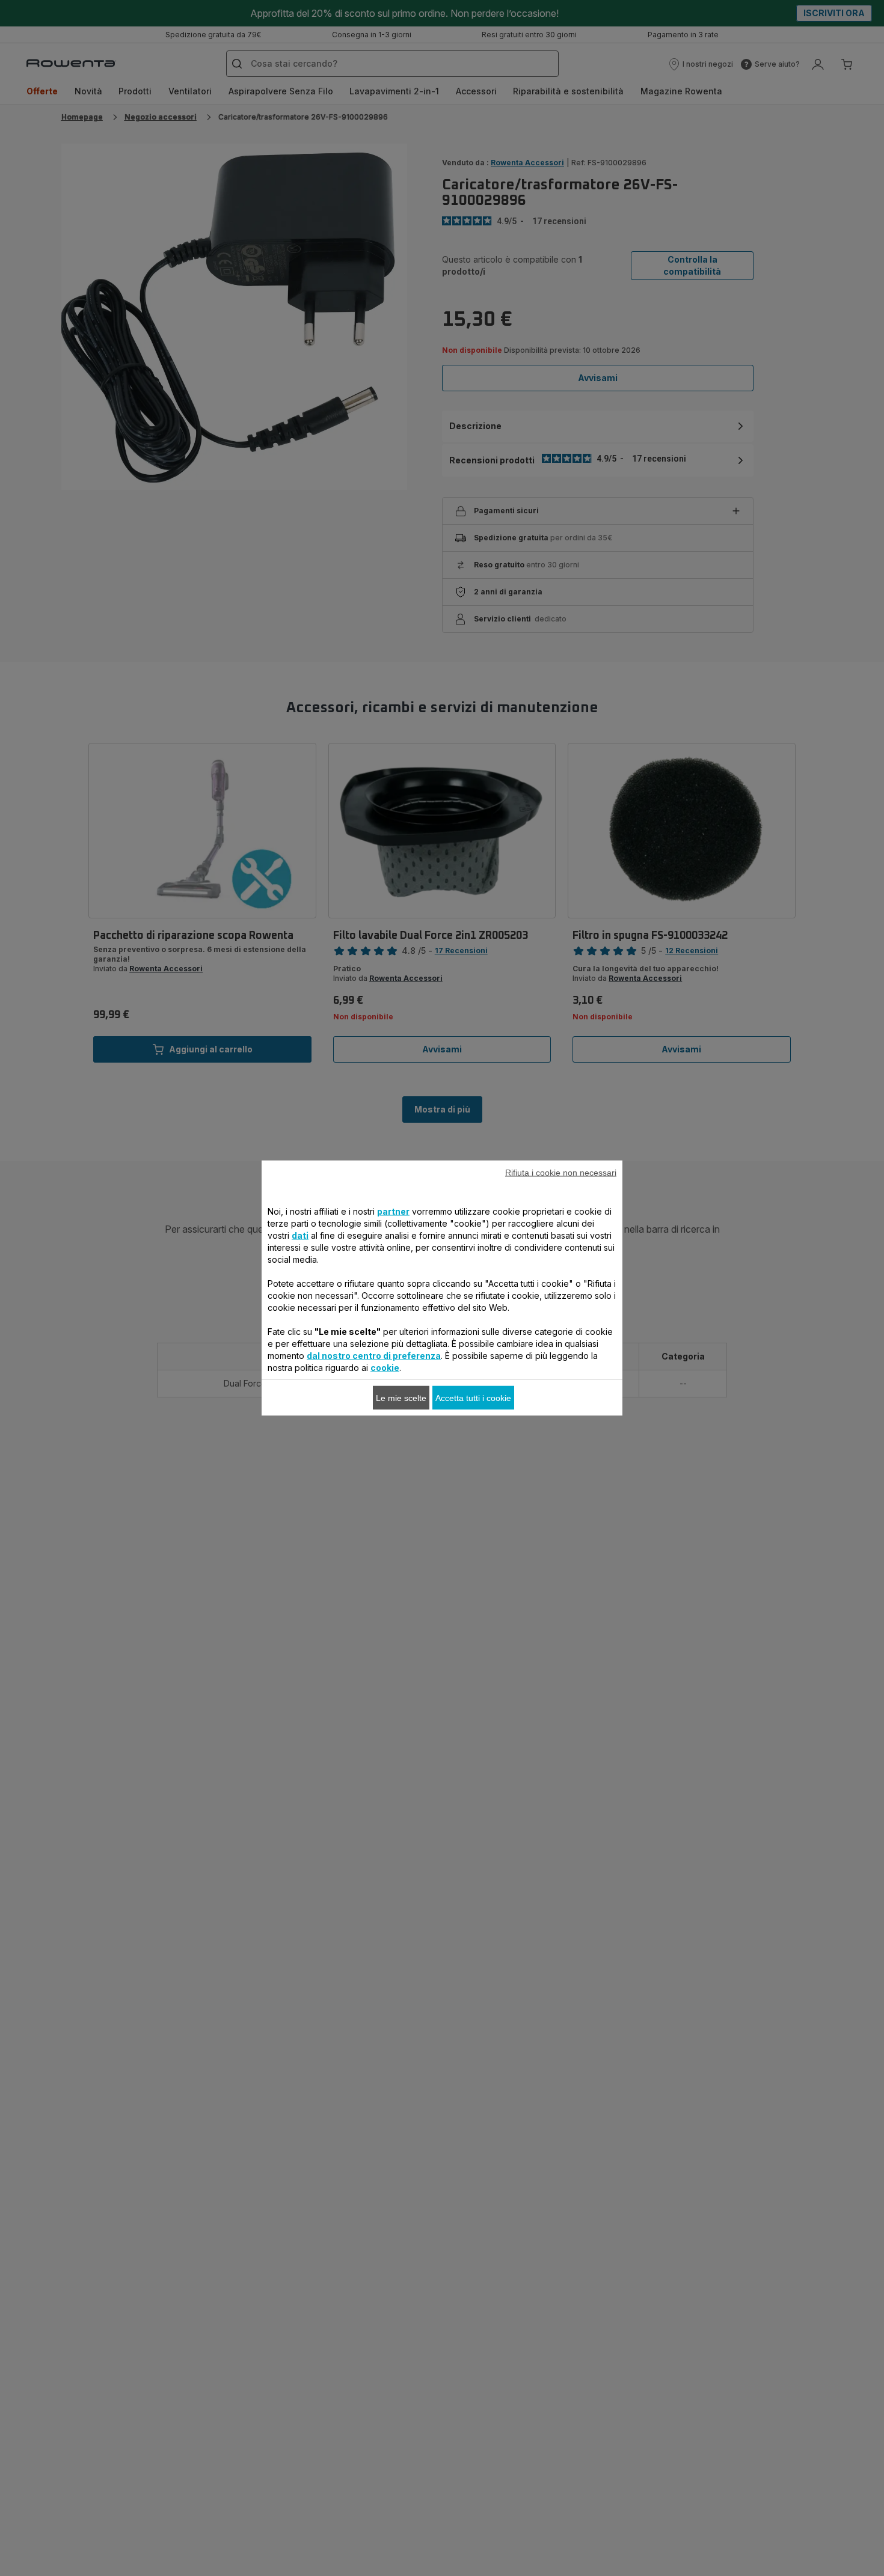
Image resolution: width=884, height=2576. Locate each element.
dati (300, 1235)
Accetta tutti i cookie (473, 1398)
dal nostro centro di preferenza (374, 1356)
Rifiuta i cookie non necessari (561, 1173)
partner (393, 1211)
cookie (385, 1368)
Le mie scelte (401, 1398)
